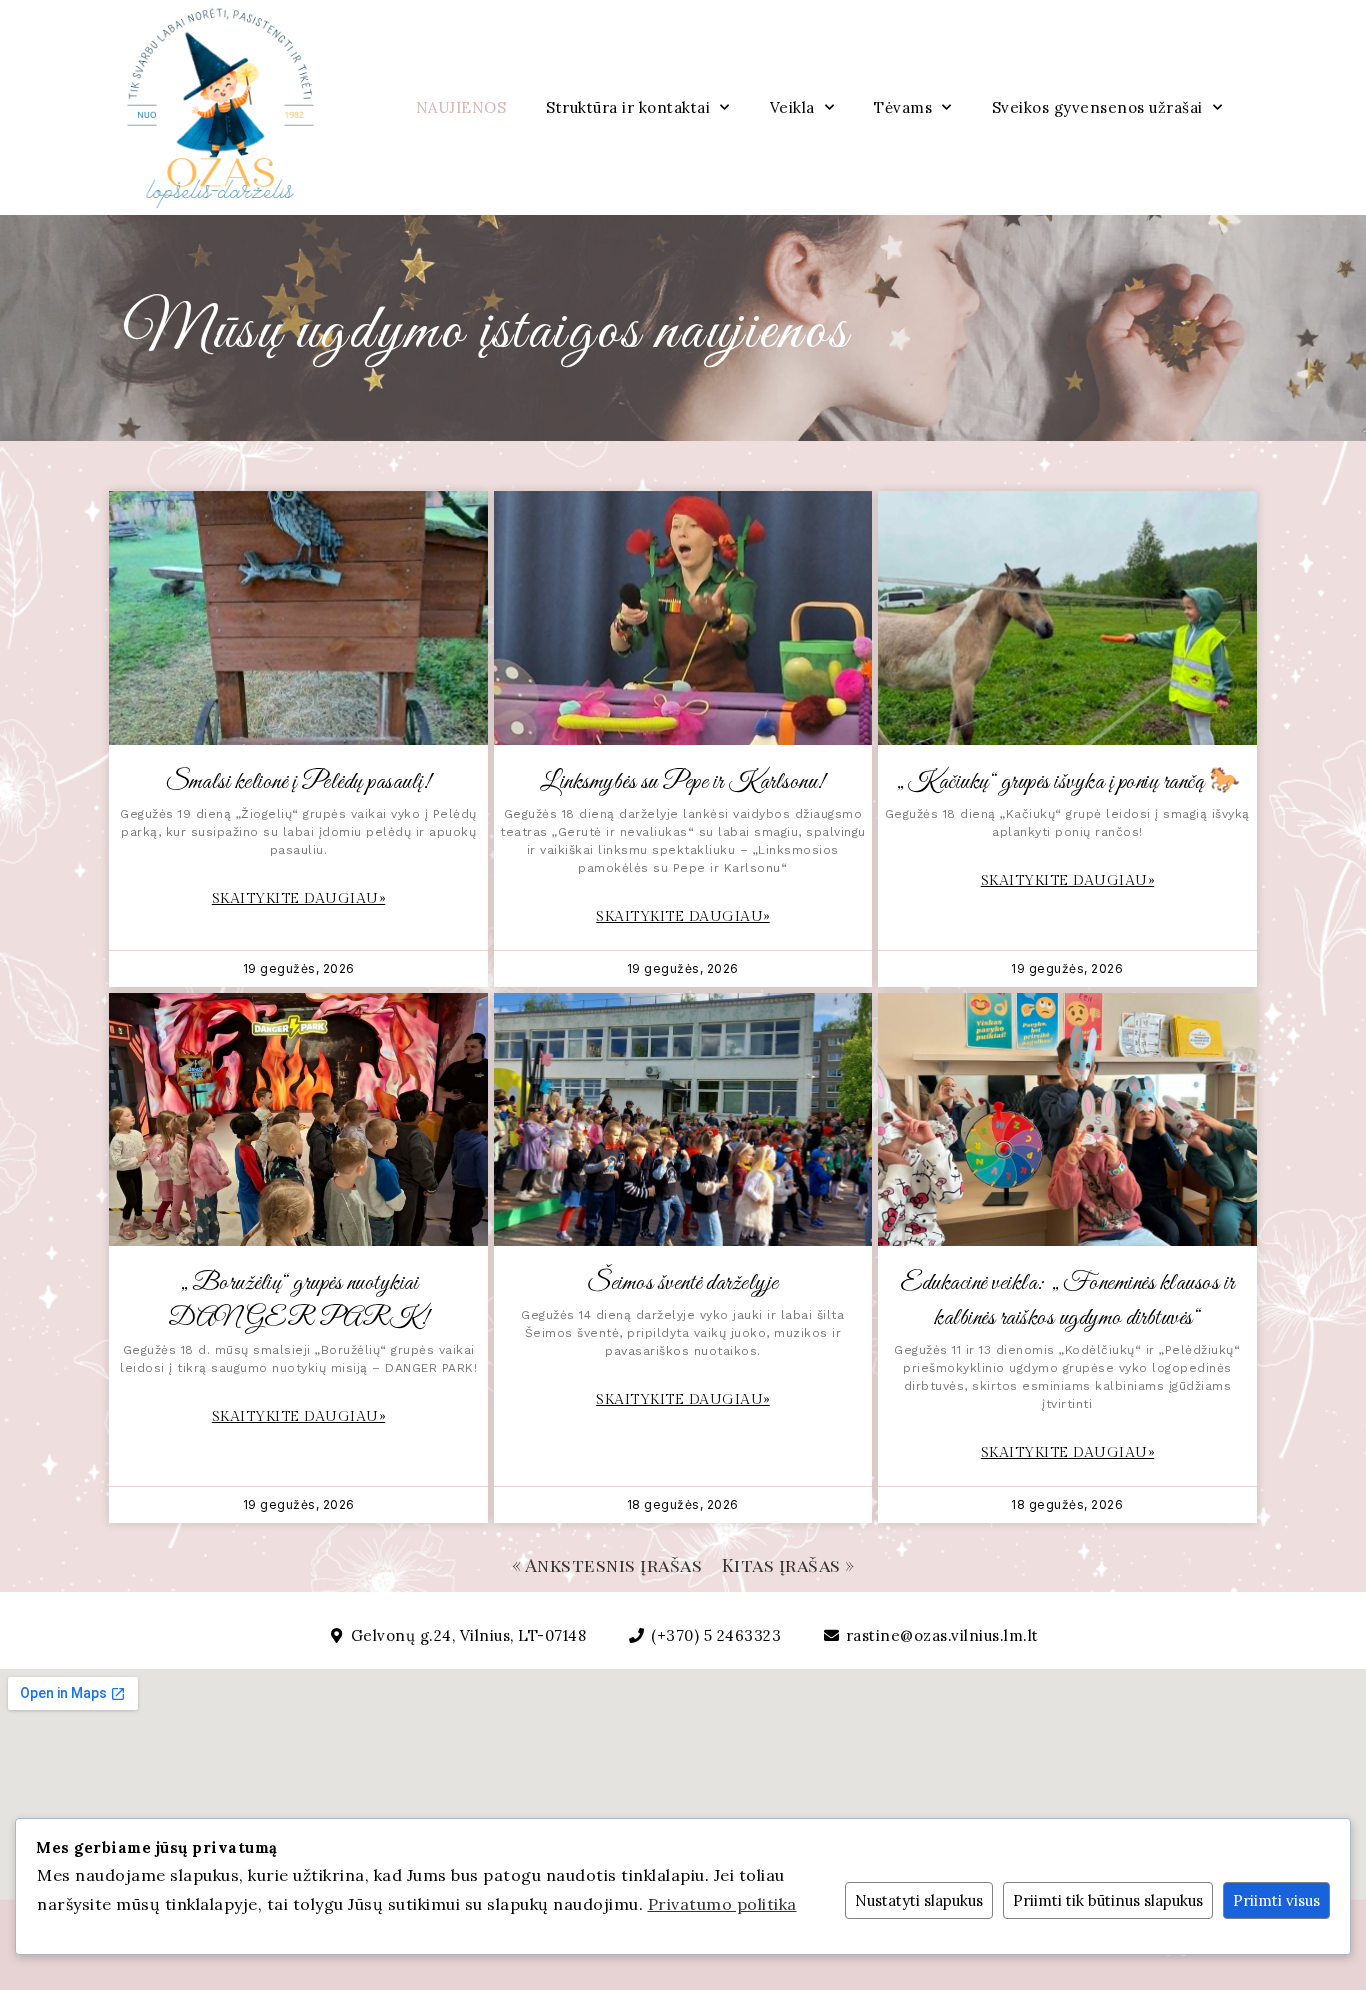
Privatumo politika (722, 1904)
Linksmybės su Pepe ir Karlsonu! (683, 782)
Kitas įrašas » (788, 1565)
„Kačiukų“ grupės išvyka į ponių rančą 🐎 (1068, 782)
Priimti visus (1276, 1900)
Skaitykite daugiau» (299, 899)
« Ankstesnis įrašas (607, 1565)
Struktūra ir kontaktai (628, 107)
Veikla (792, 107)
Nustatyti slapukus (919, 1900)
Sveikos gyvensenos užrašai (1097, 107)
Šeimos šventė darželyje (683, 1283)
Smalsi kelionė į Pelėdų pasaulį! (298, 782)
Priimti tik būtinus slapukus (1108, 1900)
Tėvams (903, 107)
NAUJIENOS (461, 107)
